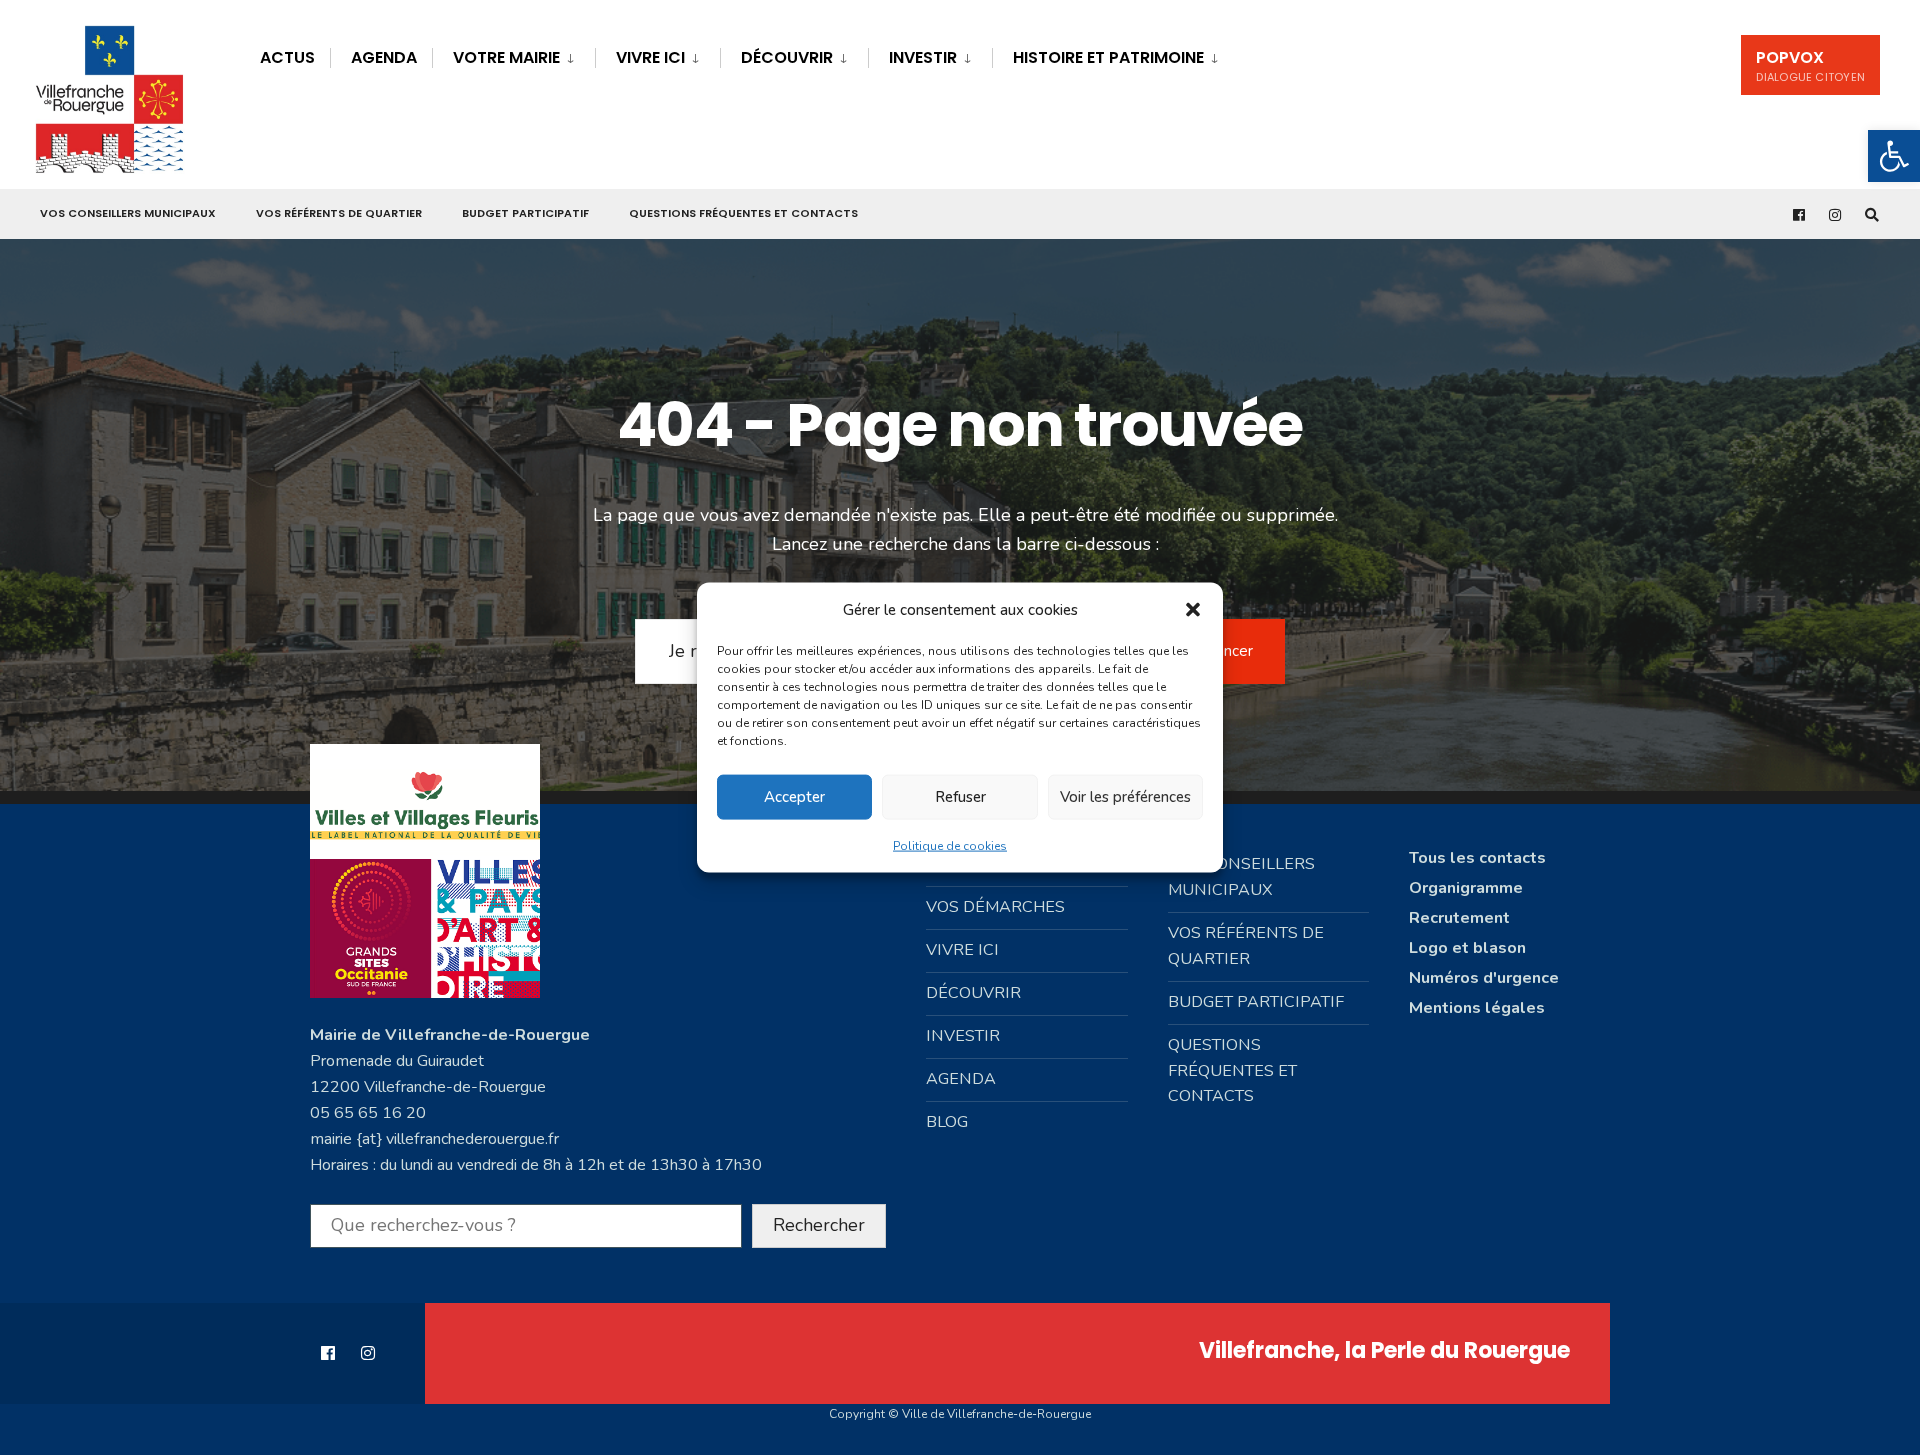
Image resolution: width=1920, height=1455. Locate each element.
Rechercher (819, 1225)
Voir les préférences (1125, 797)
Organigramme (1466, 888)
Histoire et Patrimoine (1108, 57)
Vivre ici (650, 57)
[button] (1894, 156)
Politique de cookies (950, 845)
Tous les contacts (1477, 858)
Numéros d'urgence (1484, 978)
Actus (287, 57)
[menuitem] (513, 54)
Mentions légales (1477, 1008)
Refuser (960, 797)
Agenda (384, 57)
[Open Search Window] (1872, 214)
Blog (947, 1122)
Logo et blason (1467, 948)
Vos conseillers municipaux (128, 213)
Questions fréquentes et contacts (743, 213)
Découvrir (787, 57)
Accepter (794, 797)
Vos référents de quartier (339, 213)
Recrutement (1459, 918)
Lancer (1230, 651)
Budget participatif (525, 213)
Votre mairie (506, 57)
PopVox (1810, 65)
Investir (923, 57)
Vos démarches (995, 907)
